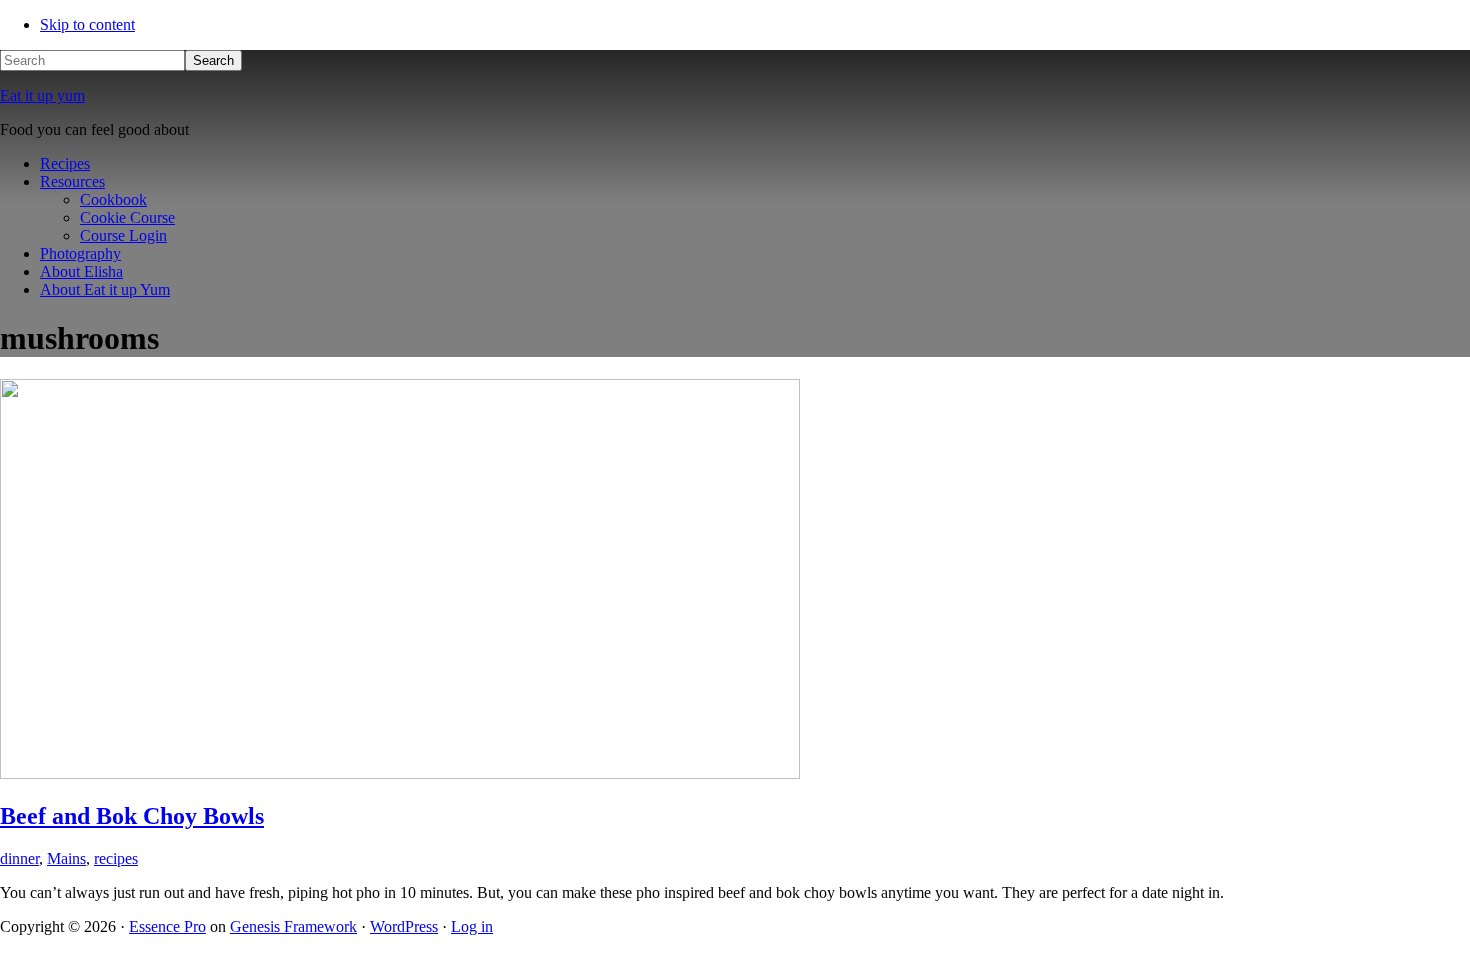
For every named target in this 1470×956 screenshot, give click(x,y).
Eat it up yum (42, 95)
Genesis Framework (293, 926)
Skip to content (87, 24)
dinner (19, 858)
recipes (116, 858)
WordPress (404, 926)
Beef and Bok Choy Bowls (132, 816)
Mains (66, 858)
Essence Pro (167, 926)
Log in (472, 926)
